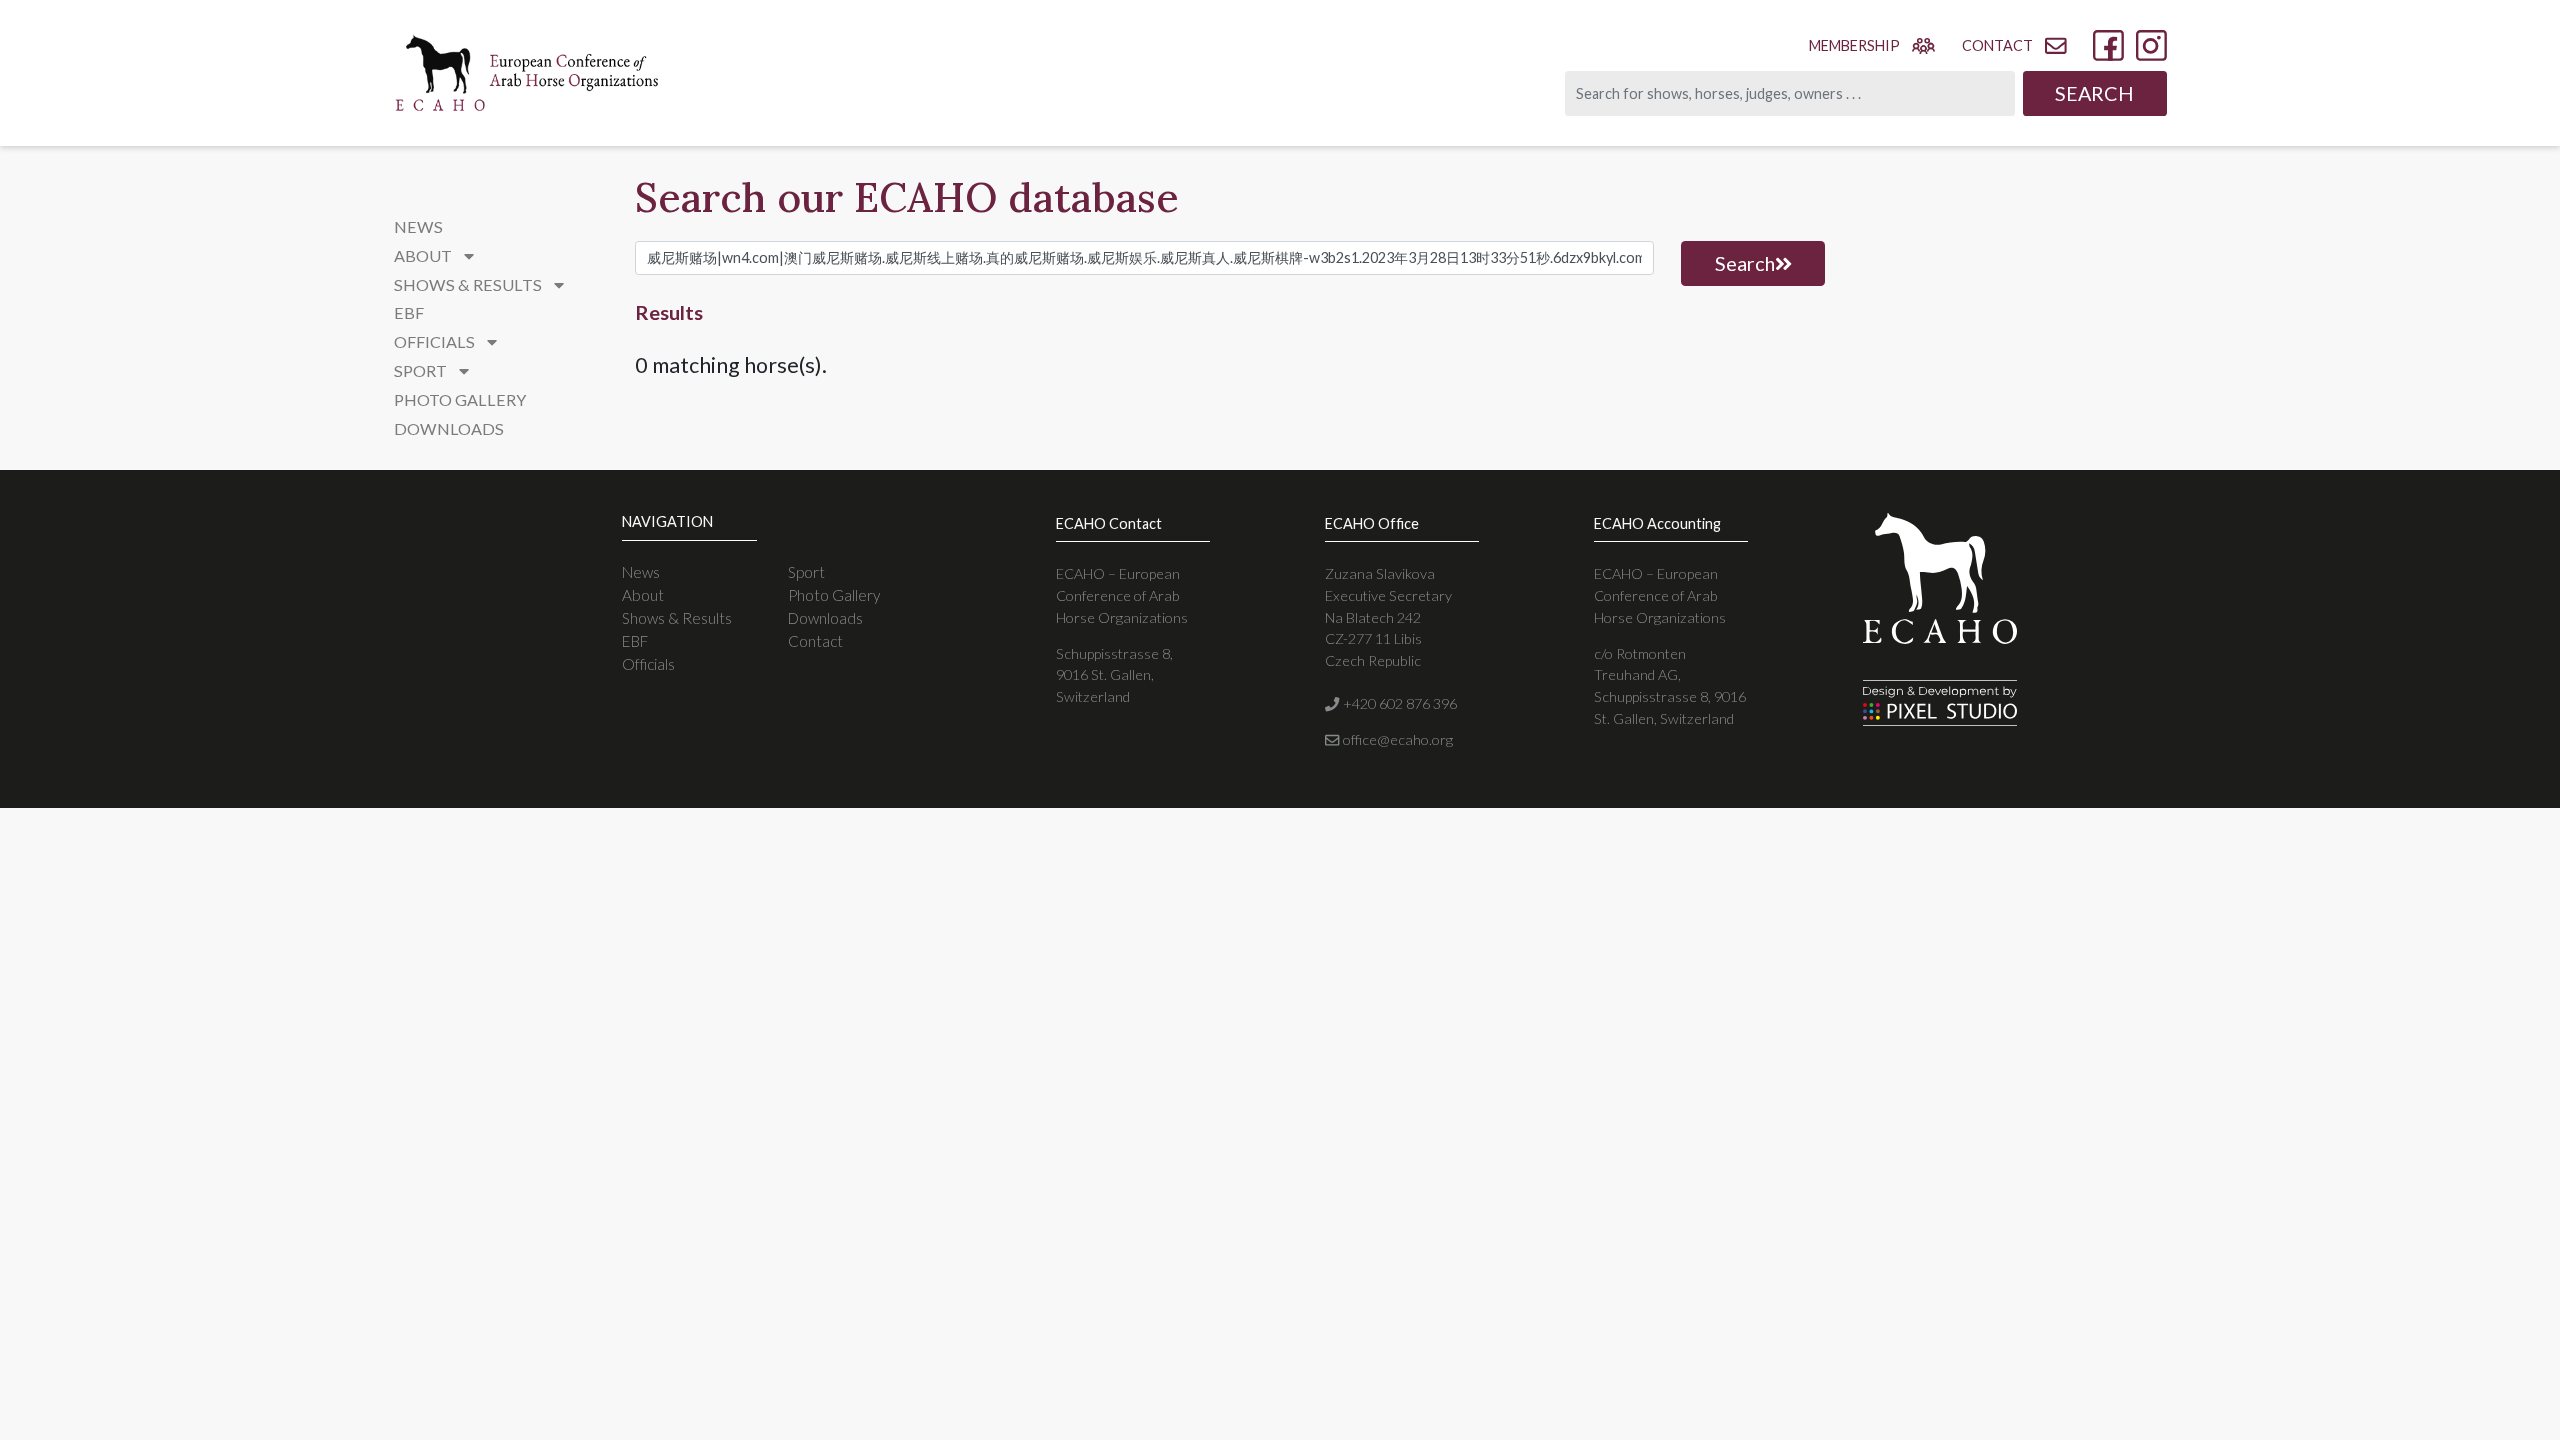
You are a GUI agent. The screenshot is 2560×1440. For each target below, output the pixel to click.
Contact (815, 641)
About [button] (424, 255)
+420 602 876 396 (1398, 703)
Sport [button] (422, 370)
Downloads (449, 428)
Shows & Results (677, 618)
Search (2094, 93)
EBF (409, 312)
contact (1997, 45)
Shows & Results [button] (469, 284)
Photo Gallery (460, 399)
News (418, 226)
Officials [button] (436, 341)
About (643, 595)
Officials (648, 664)
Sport (806, 572)
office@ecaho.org (1396, 739)
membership (1854, 45)
